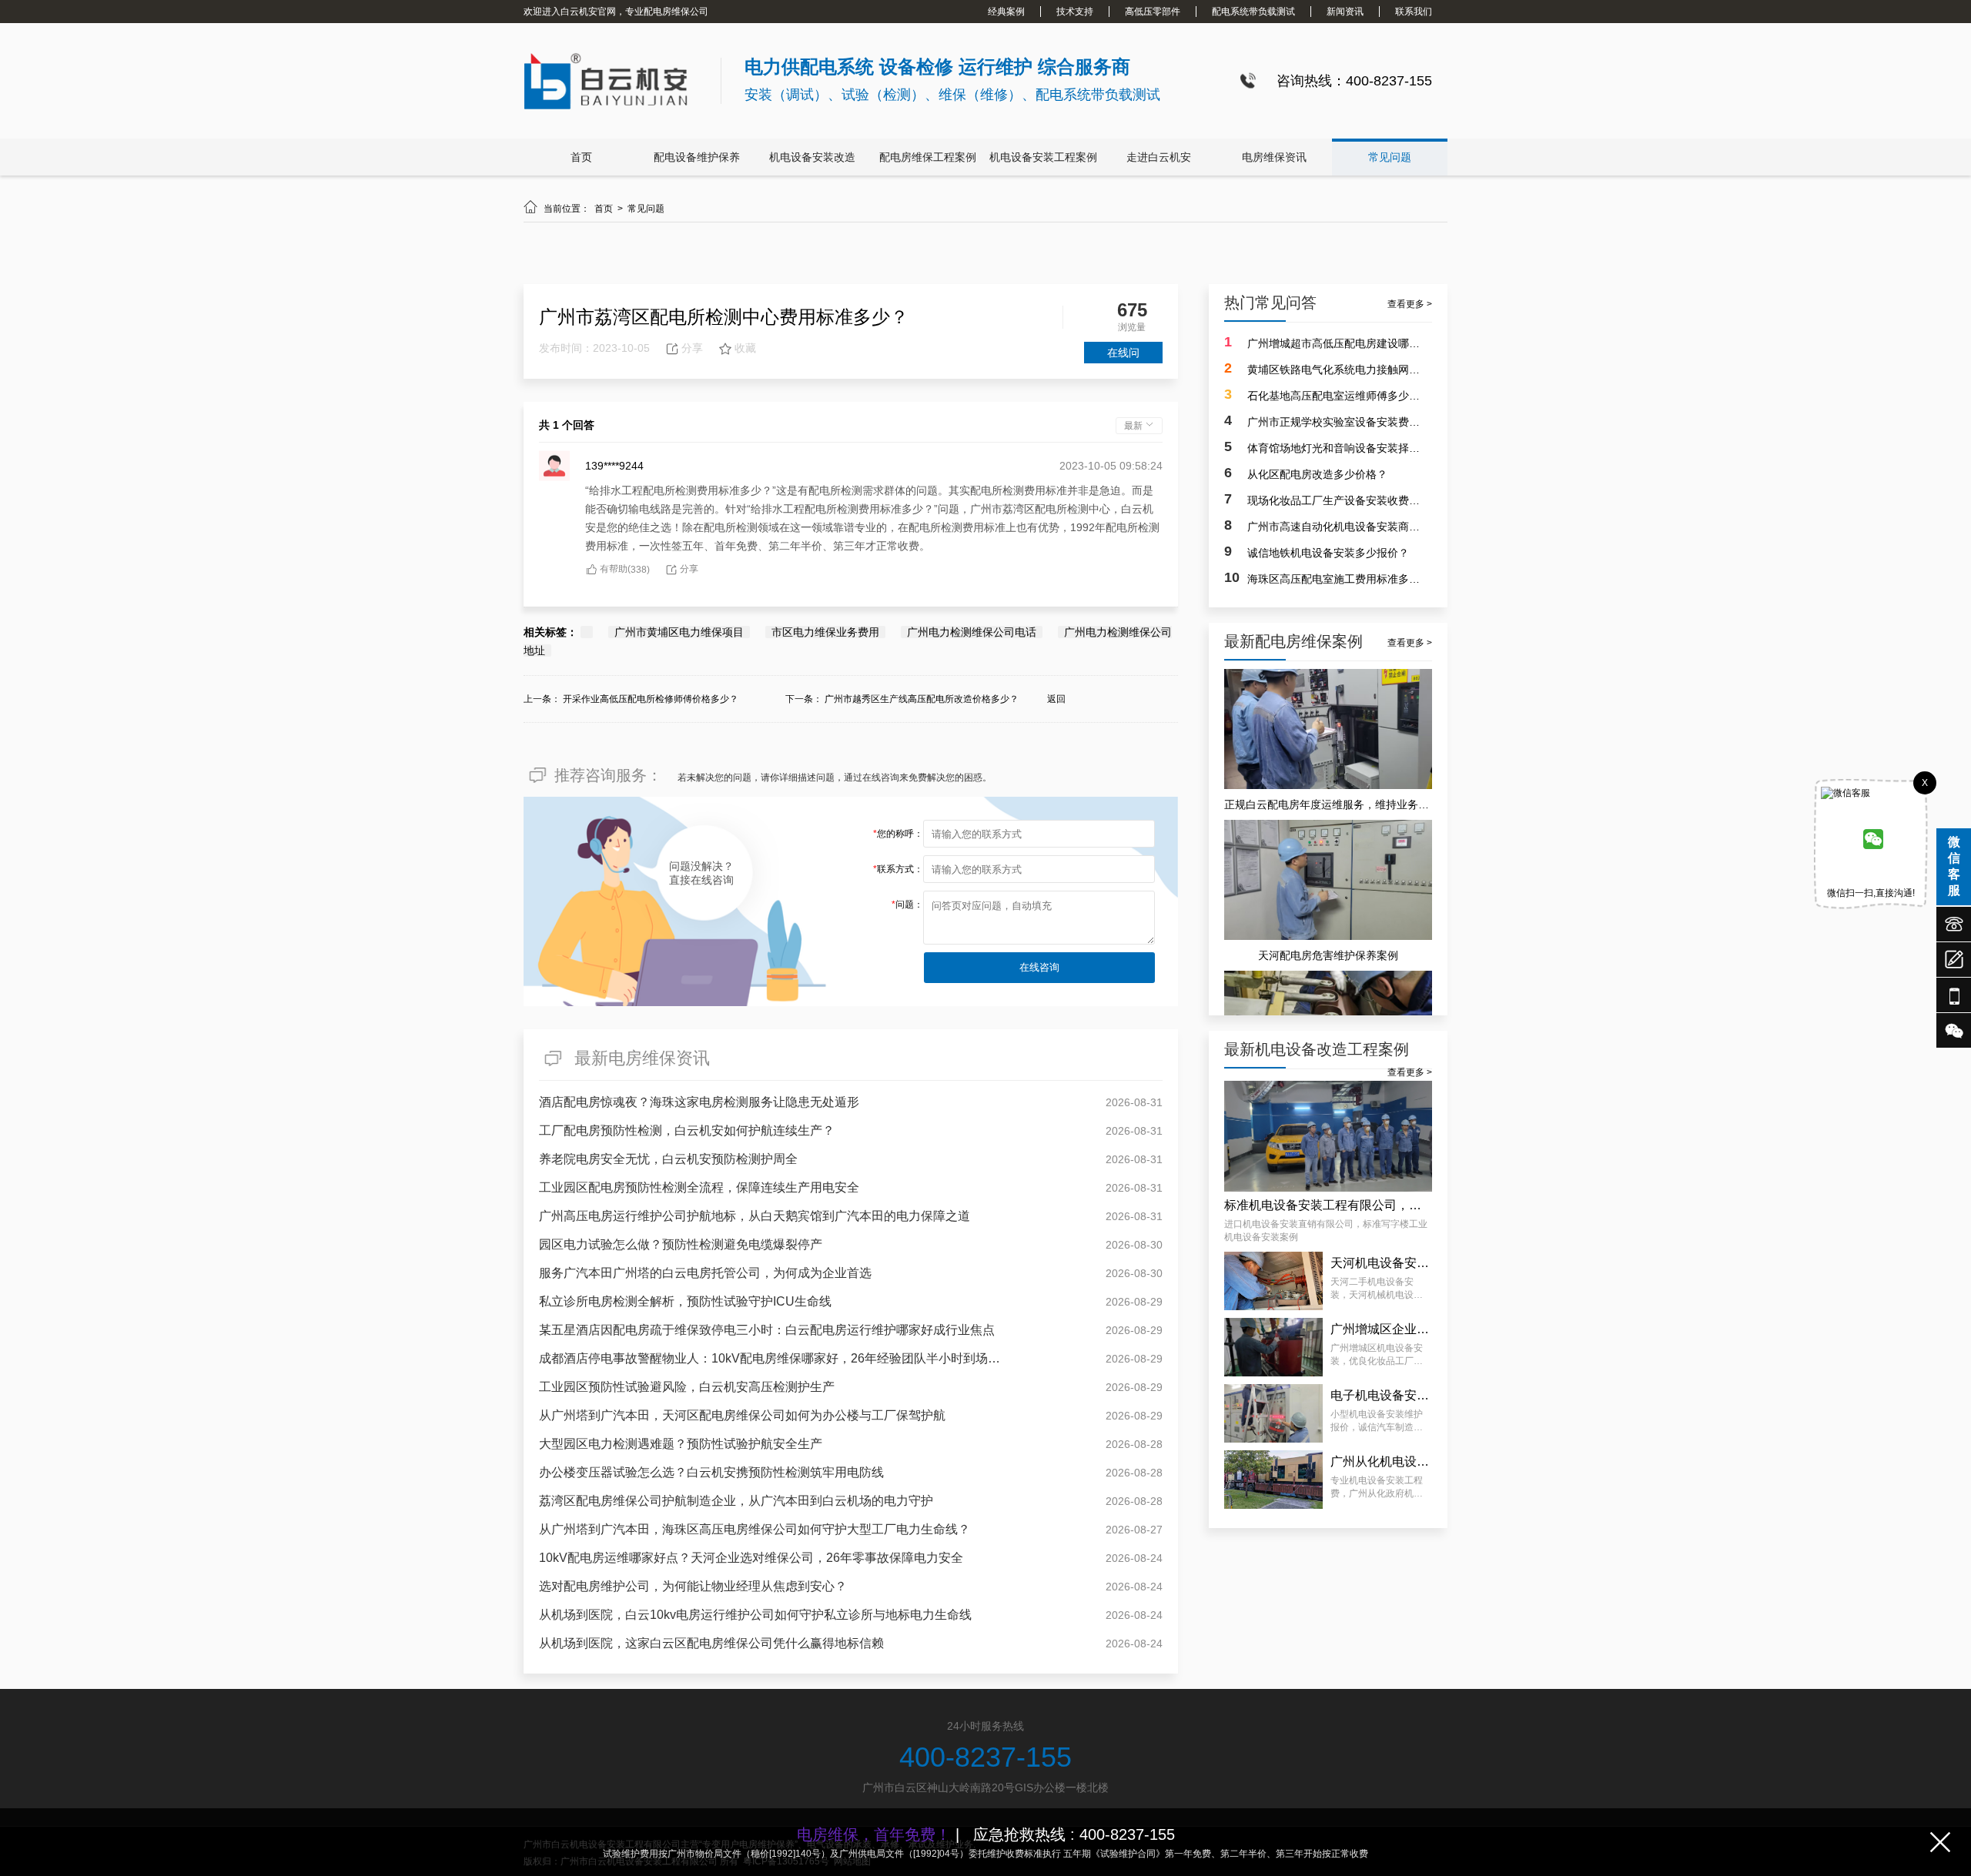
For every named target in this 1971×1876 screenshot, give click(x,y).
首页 (581, 157)
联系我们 (1414, 12)
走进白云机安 (1159, 157)
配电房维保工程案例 (928, 157)
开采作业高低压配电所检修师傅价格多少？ (651, 699)
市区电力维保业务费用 (825, 632)
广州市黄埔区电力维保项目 (679, 632)
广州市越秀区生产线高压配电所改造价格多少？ (922, 699)
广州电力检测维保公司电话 (972, 632)
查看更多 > (1410, 304)
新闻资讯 (1345, 12)
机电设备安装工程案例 (1043, 157)
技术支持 (1075, 12)
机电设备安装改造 (812, 157)
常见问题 (1390, 157)
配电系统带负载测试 (1253, 12)
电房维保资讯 (1274, 157)
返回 (1056, 699)
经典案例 (1006, 12)
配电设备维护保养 (697, 157)
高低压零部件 (1153, 12)
